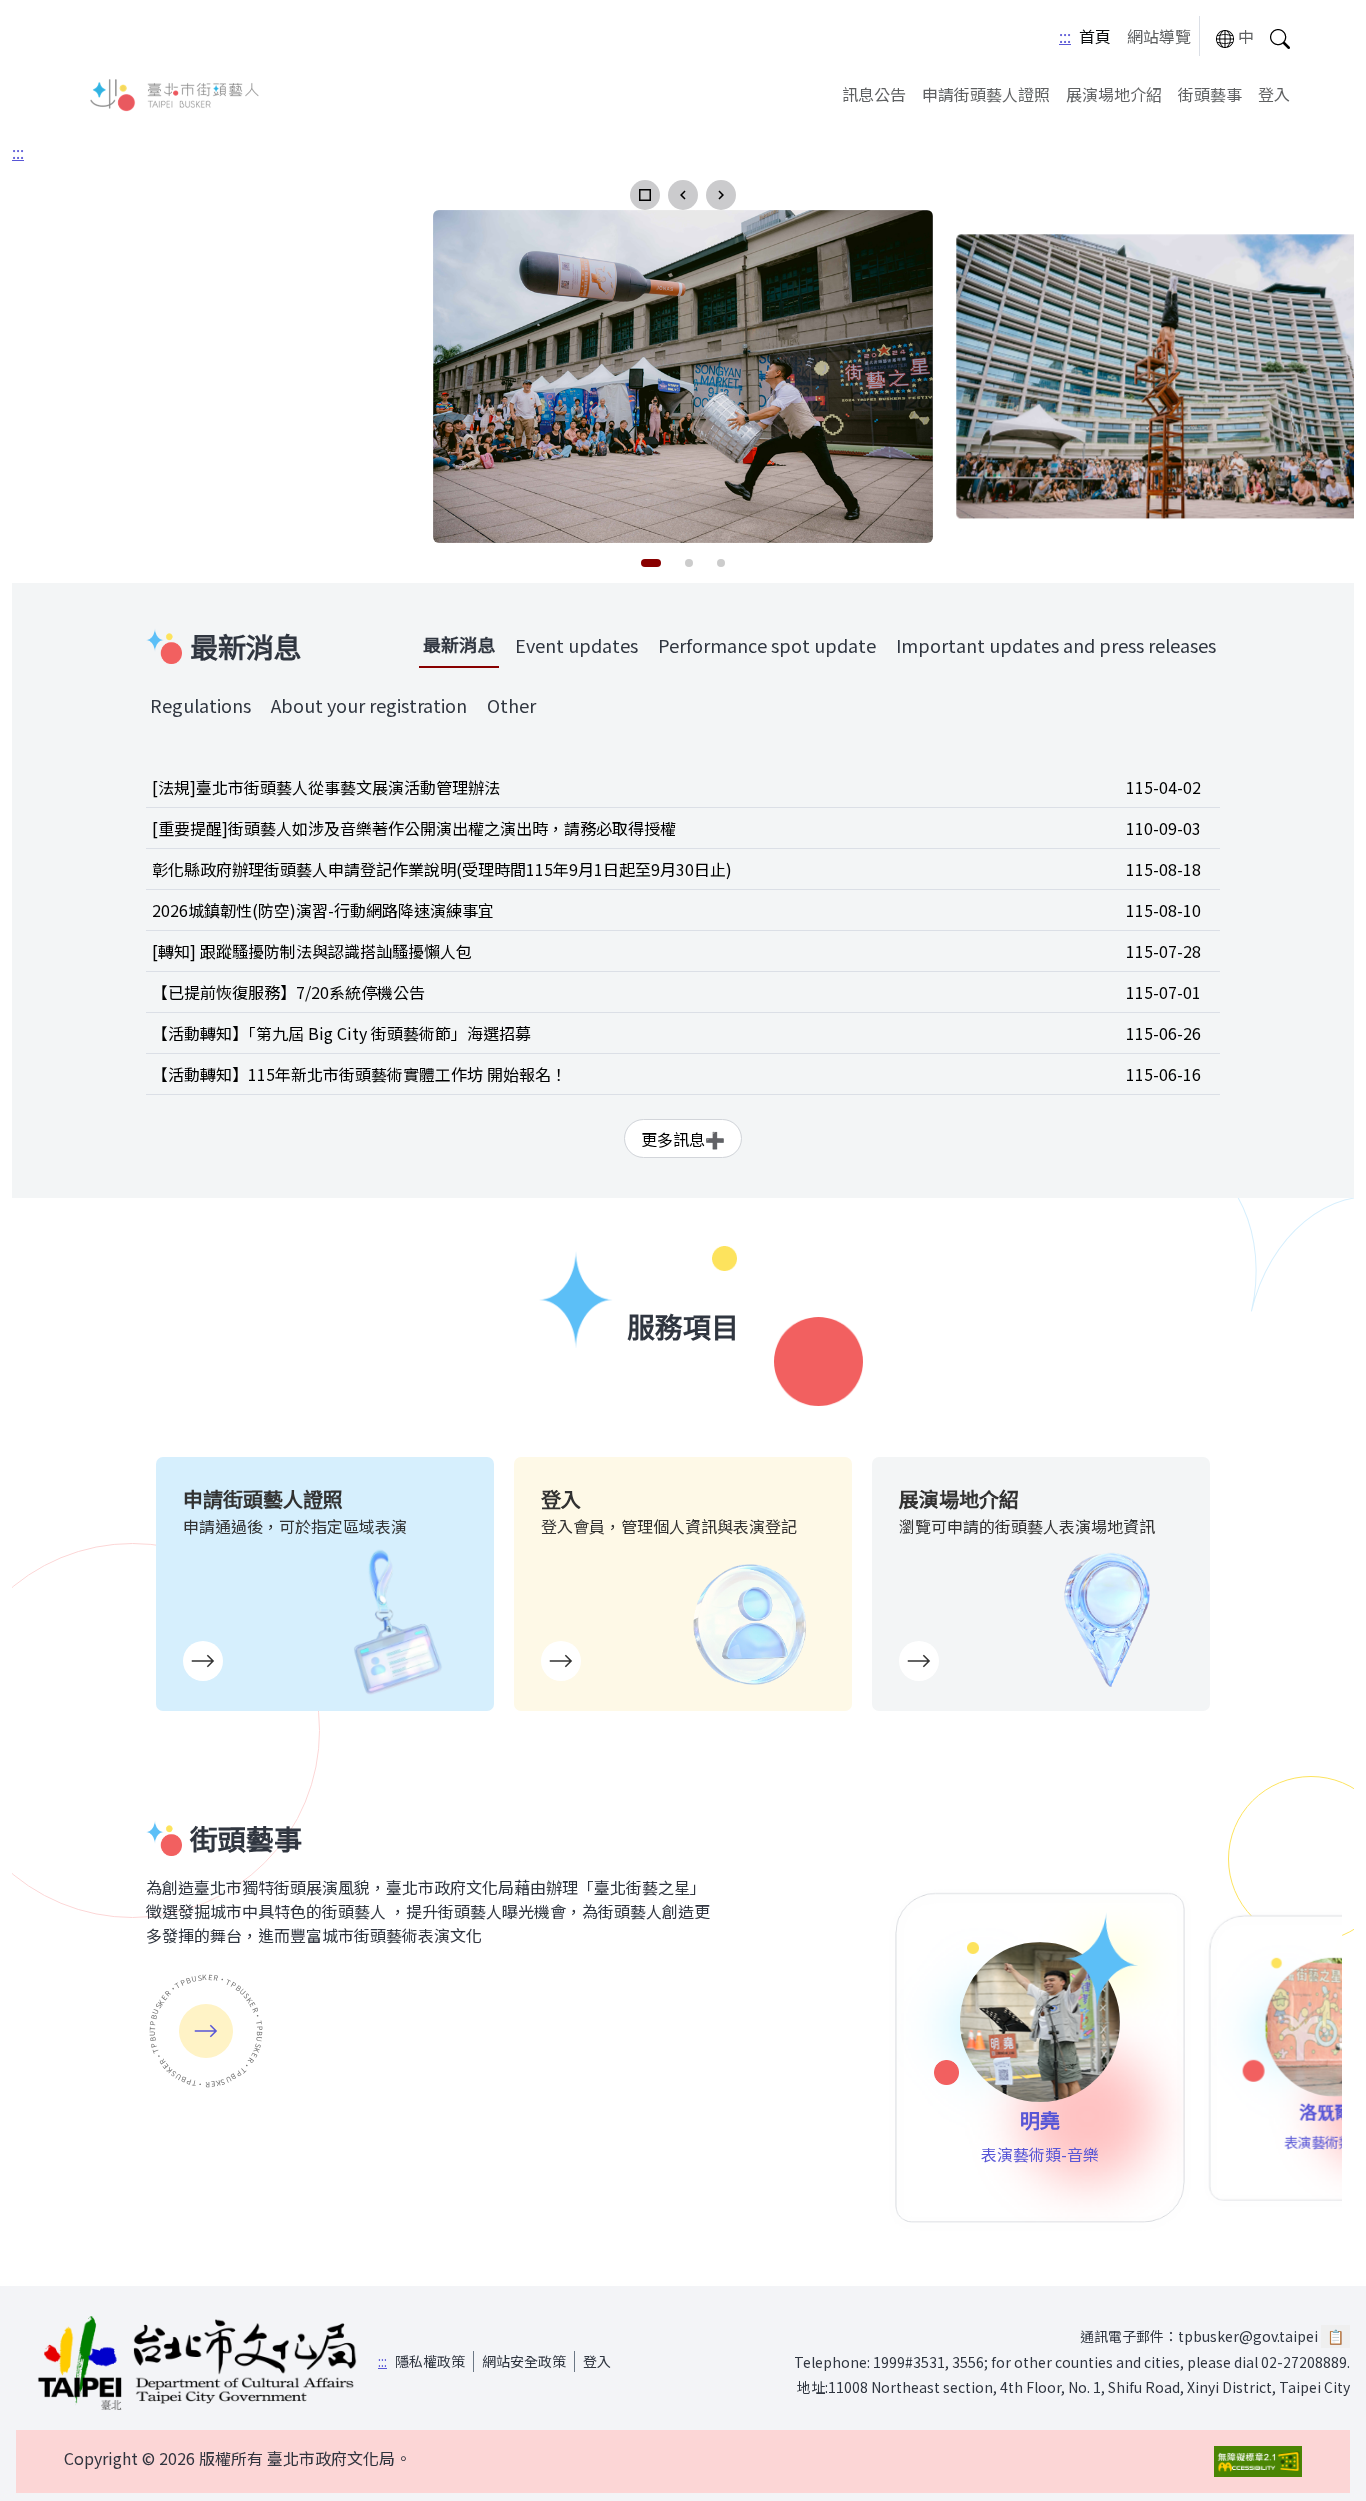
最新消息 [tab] (459, 644)
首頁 (1095, 36)
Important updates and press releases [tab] (1056, 645)
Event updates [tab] (576, 645)
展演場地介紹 (1114, 94)
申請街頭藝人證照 (986, 94)
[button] (645, 195)
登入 (1274, 94)
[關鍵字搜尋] (1280, 36)
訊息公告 (874, 94)
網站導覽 (1159, 36)
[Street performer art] (206, 2031)
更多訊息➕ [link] (683, 1139)
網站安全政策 (524, 2361)
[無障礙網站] (1258, 2461)
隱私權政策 (430, 2361)
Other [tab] (511, 705)
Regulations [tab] (200, 705)
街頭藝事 (1210, 94)
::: (1065, 36)
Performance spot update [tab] (767, 645)
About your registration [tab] (369, 705)
